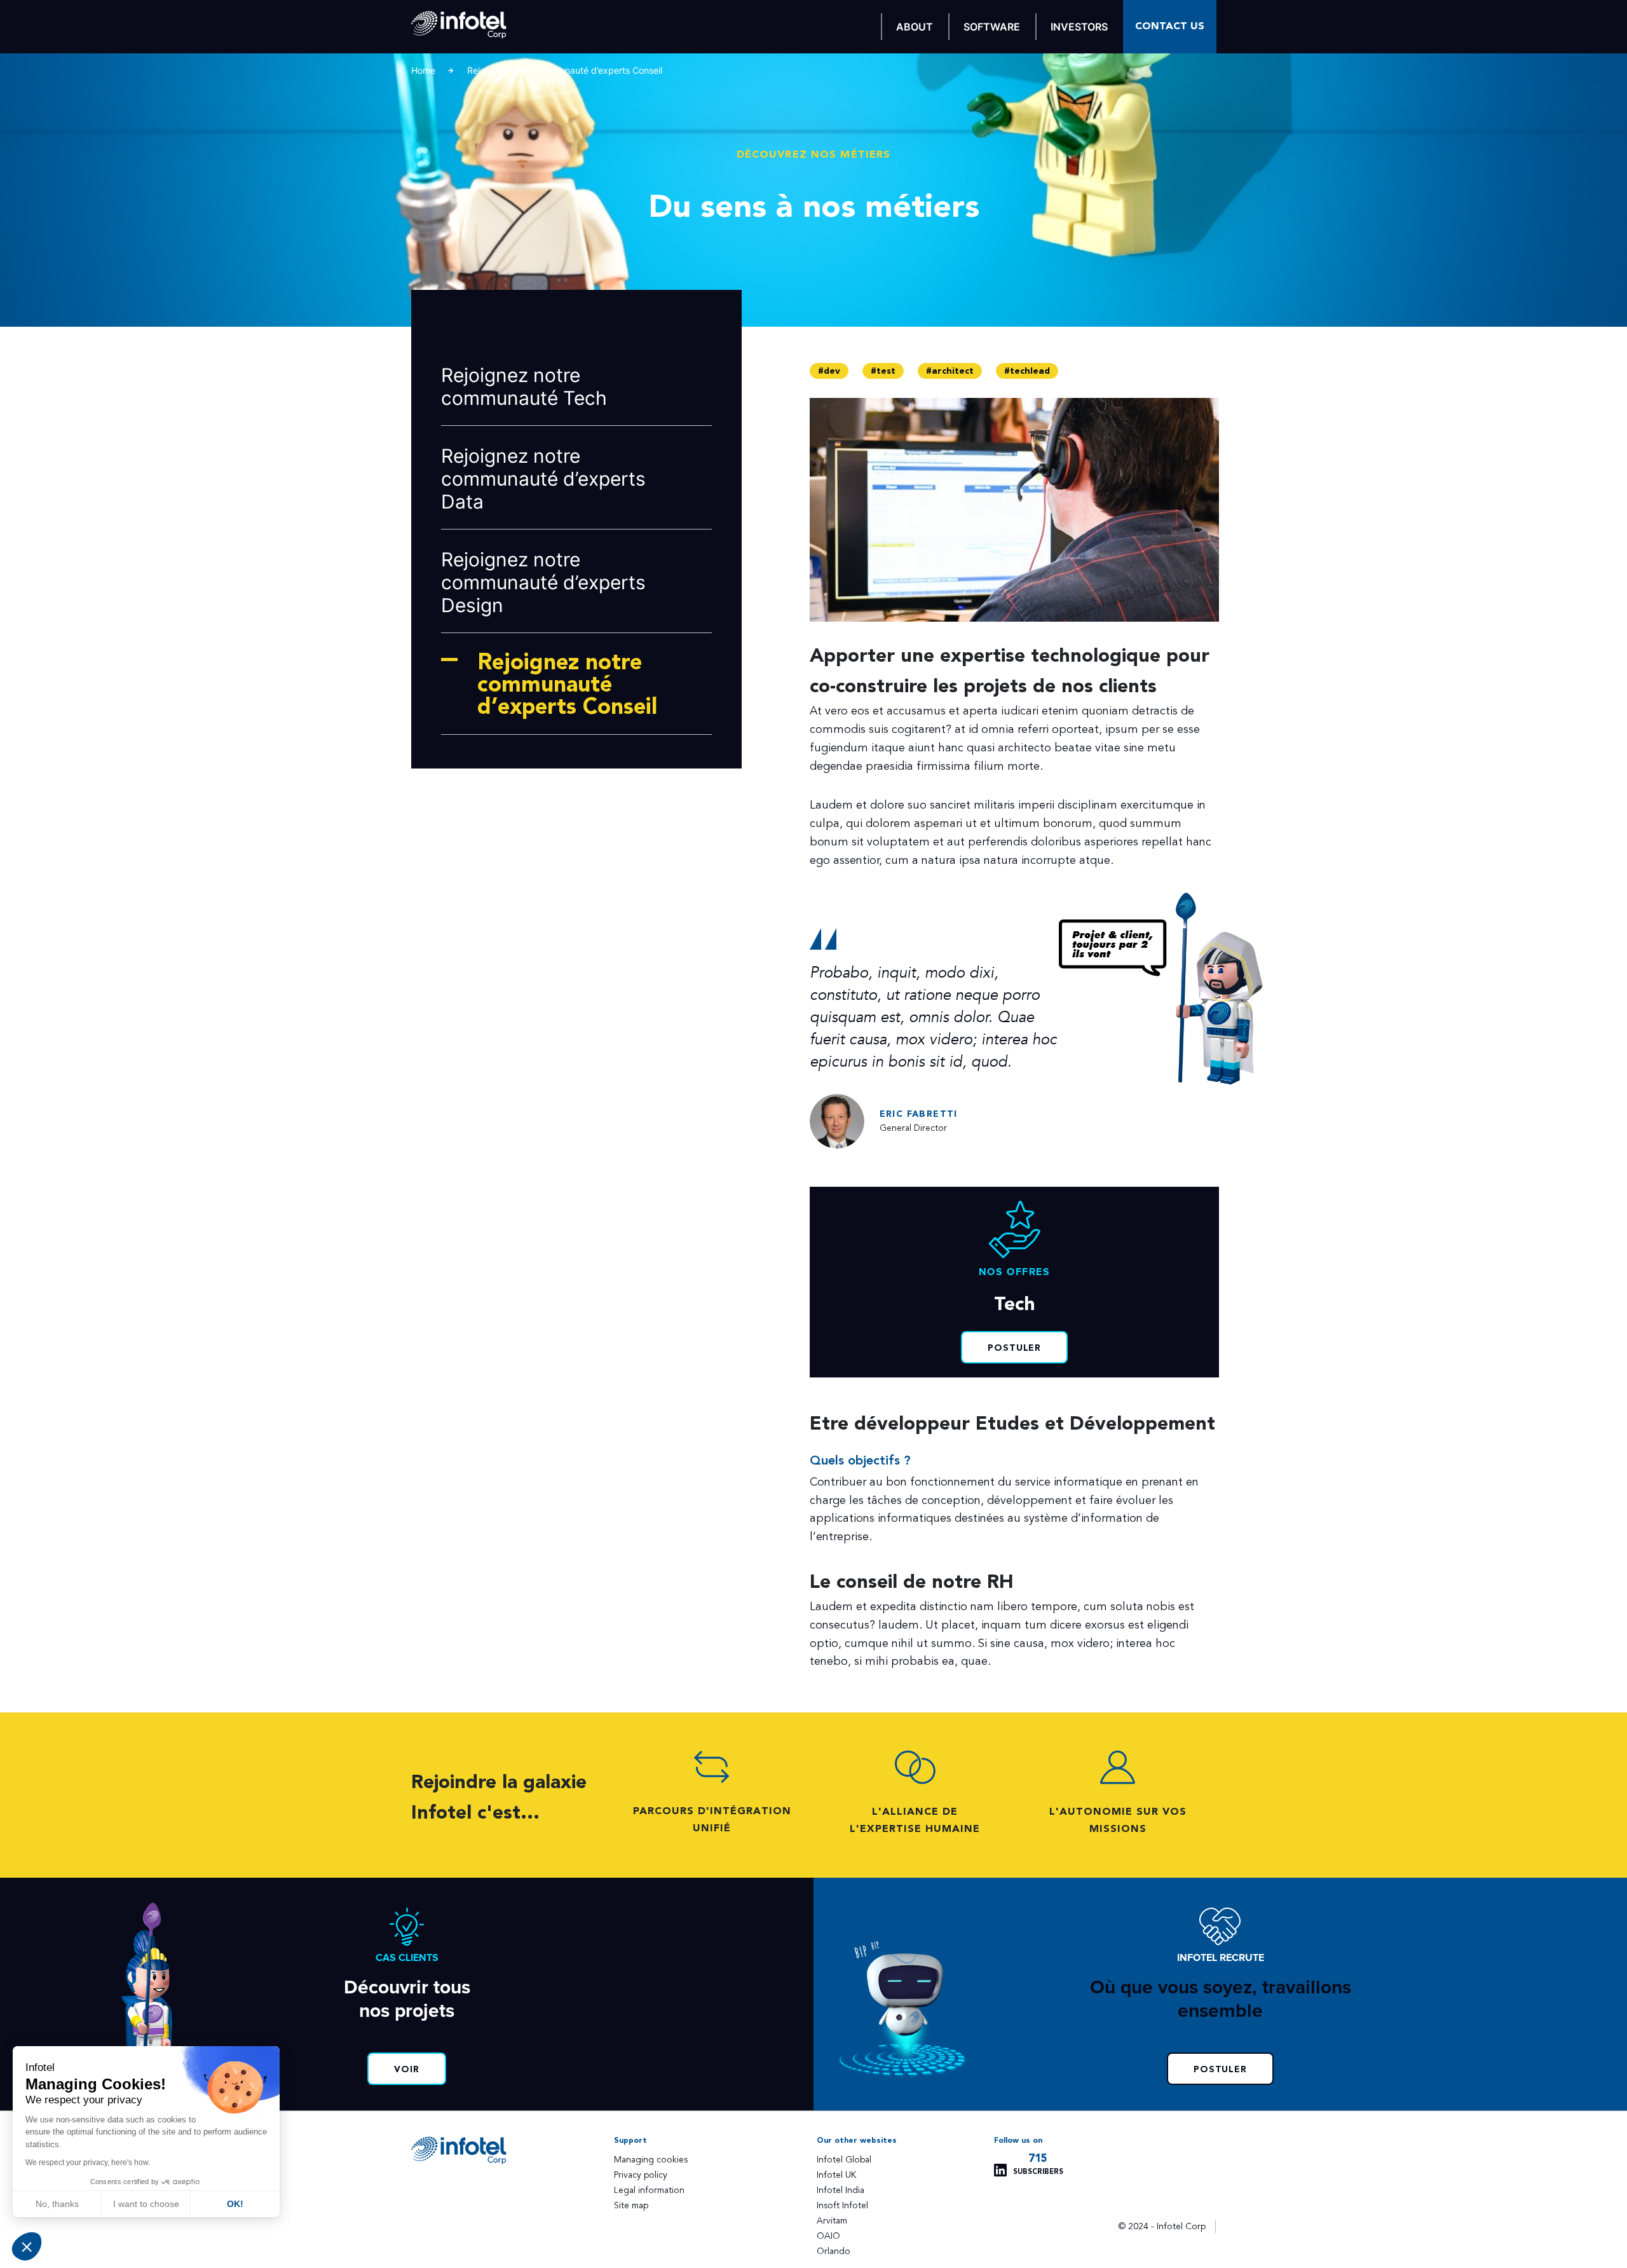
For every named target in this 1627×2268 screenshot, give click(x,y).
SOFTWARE (992, 27)
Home (423, 70)
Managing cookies (651, 2160)
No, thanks (57, 2204)
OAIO (828, 2236)
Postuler (1015, 1348)
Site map (631, 2205)
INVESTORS (1079, 27)
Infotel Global (844, 2160)
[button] (27, 2246)
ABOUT (915, 27)
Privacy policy (641, 2175)
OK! (235, 2204)
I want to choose (146, 2204)
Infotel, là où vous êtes (459, 25)
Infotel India (841, 2190)
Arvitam (832, 2221)
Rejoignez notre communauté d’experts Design (543, 582)
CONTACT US (1170, 26)
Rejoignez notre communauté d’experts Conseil (567, 685)
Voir (407, 2070)
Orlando (834, 2251)
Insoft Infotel (842, 2205)
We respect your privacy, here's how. (88, 2162)
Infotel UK (836, 2175)
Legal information (649, 2190)
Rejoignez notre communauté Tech (524, 386)
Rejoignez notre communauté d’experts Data (543, 479)
